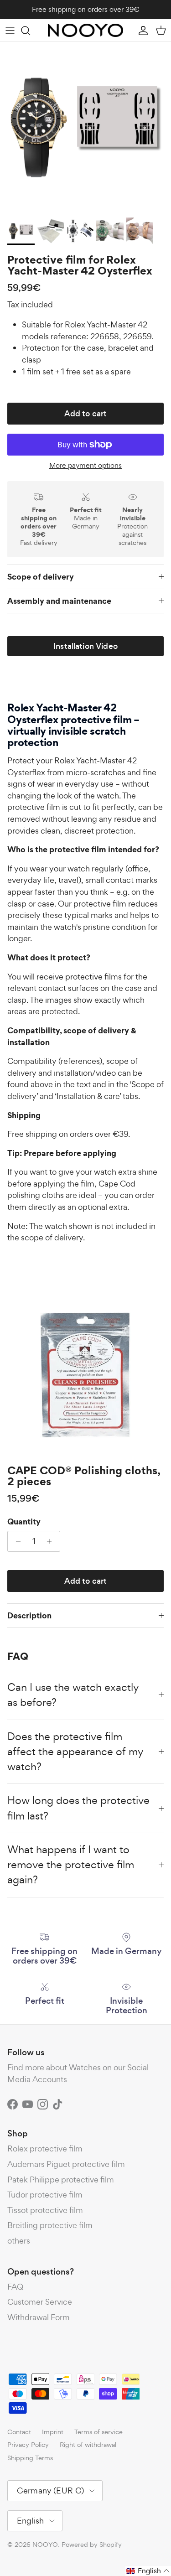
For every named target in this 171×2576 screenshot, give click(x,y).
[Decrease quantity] (16, 1541)
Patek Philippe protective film (61, 2179)
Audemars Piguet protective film (66, 2164)
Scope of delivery (41, 577)
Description (29, 1615)
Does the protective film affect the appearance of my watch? (75, 1752)
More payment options (85, 466)
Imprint (53, 2432)
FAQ (15, 2287)
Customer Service (40, 2302)
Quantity (24, 1522)
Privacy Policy (28, 2444)
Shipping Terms (30, 2458)
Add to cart (86, 414)
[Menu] (10, 31)
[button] (148, 2571)
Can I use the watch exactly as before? (73, 1695)
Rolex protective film (45, 2148)
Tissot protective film (45, 2210)
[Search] (30, 31)
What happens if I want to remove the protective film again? (71, 1865)
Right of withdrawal (88, 2444)
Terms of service (98, 2432)
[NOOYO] (85, 30)
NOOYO (45, 2544)
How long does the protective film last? (78, 1808)
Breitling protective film (50, 2225)
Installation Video (85, 646)
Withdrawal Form (39, 2317)
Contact (19, 2432)
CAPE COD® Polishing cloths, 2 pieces (84, 1476)
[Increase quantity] (52, 1541)
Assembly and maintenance (59, 601)
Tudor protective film (45, 2195)
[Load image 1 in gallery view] (85, 127)
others (19, 2241)
